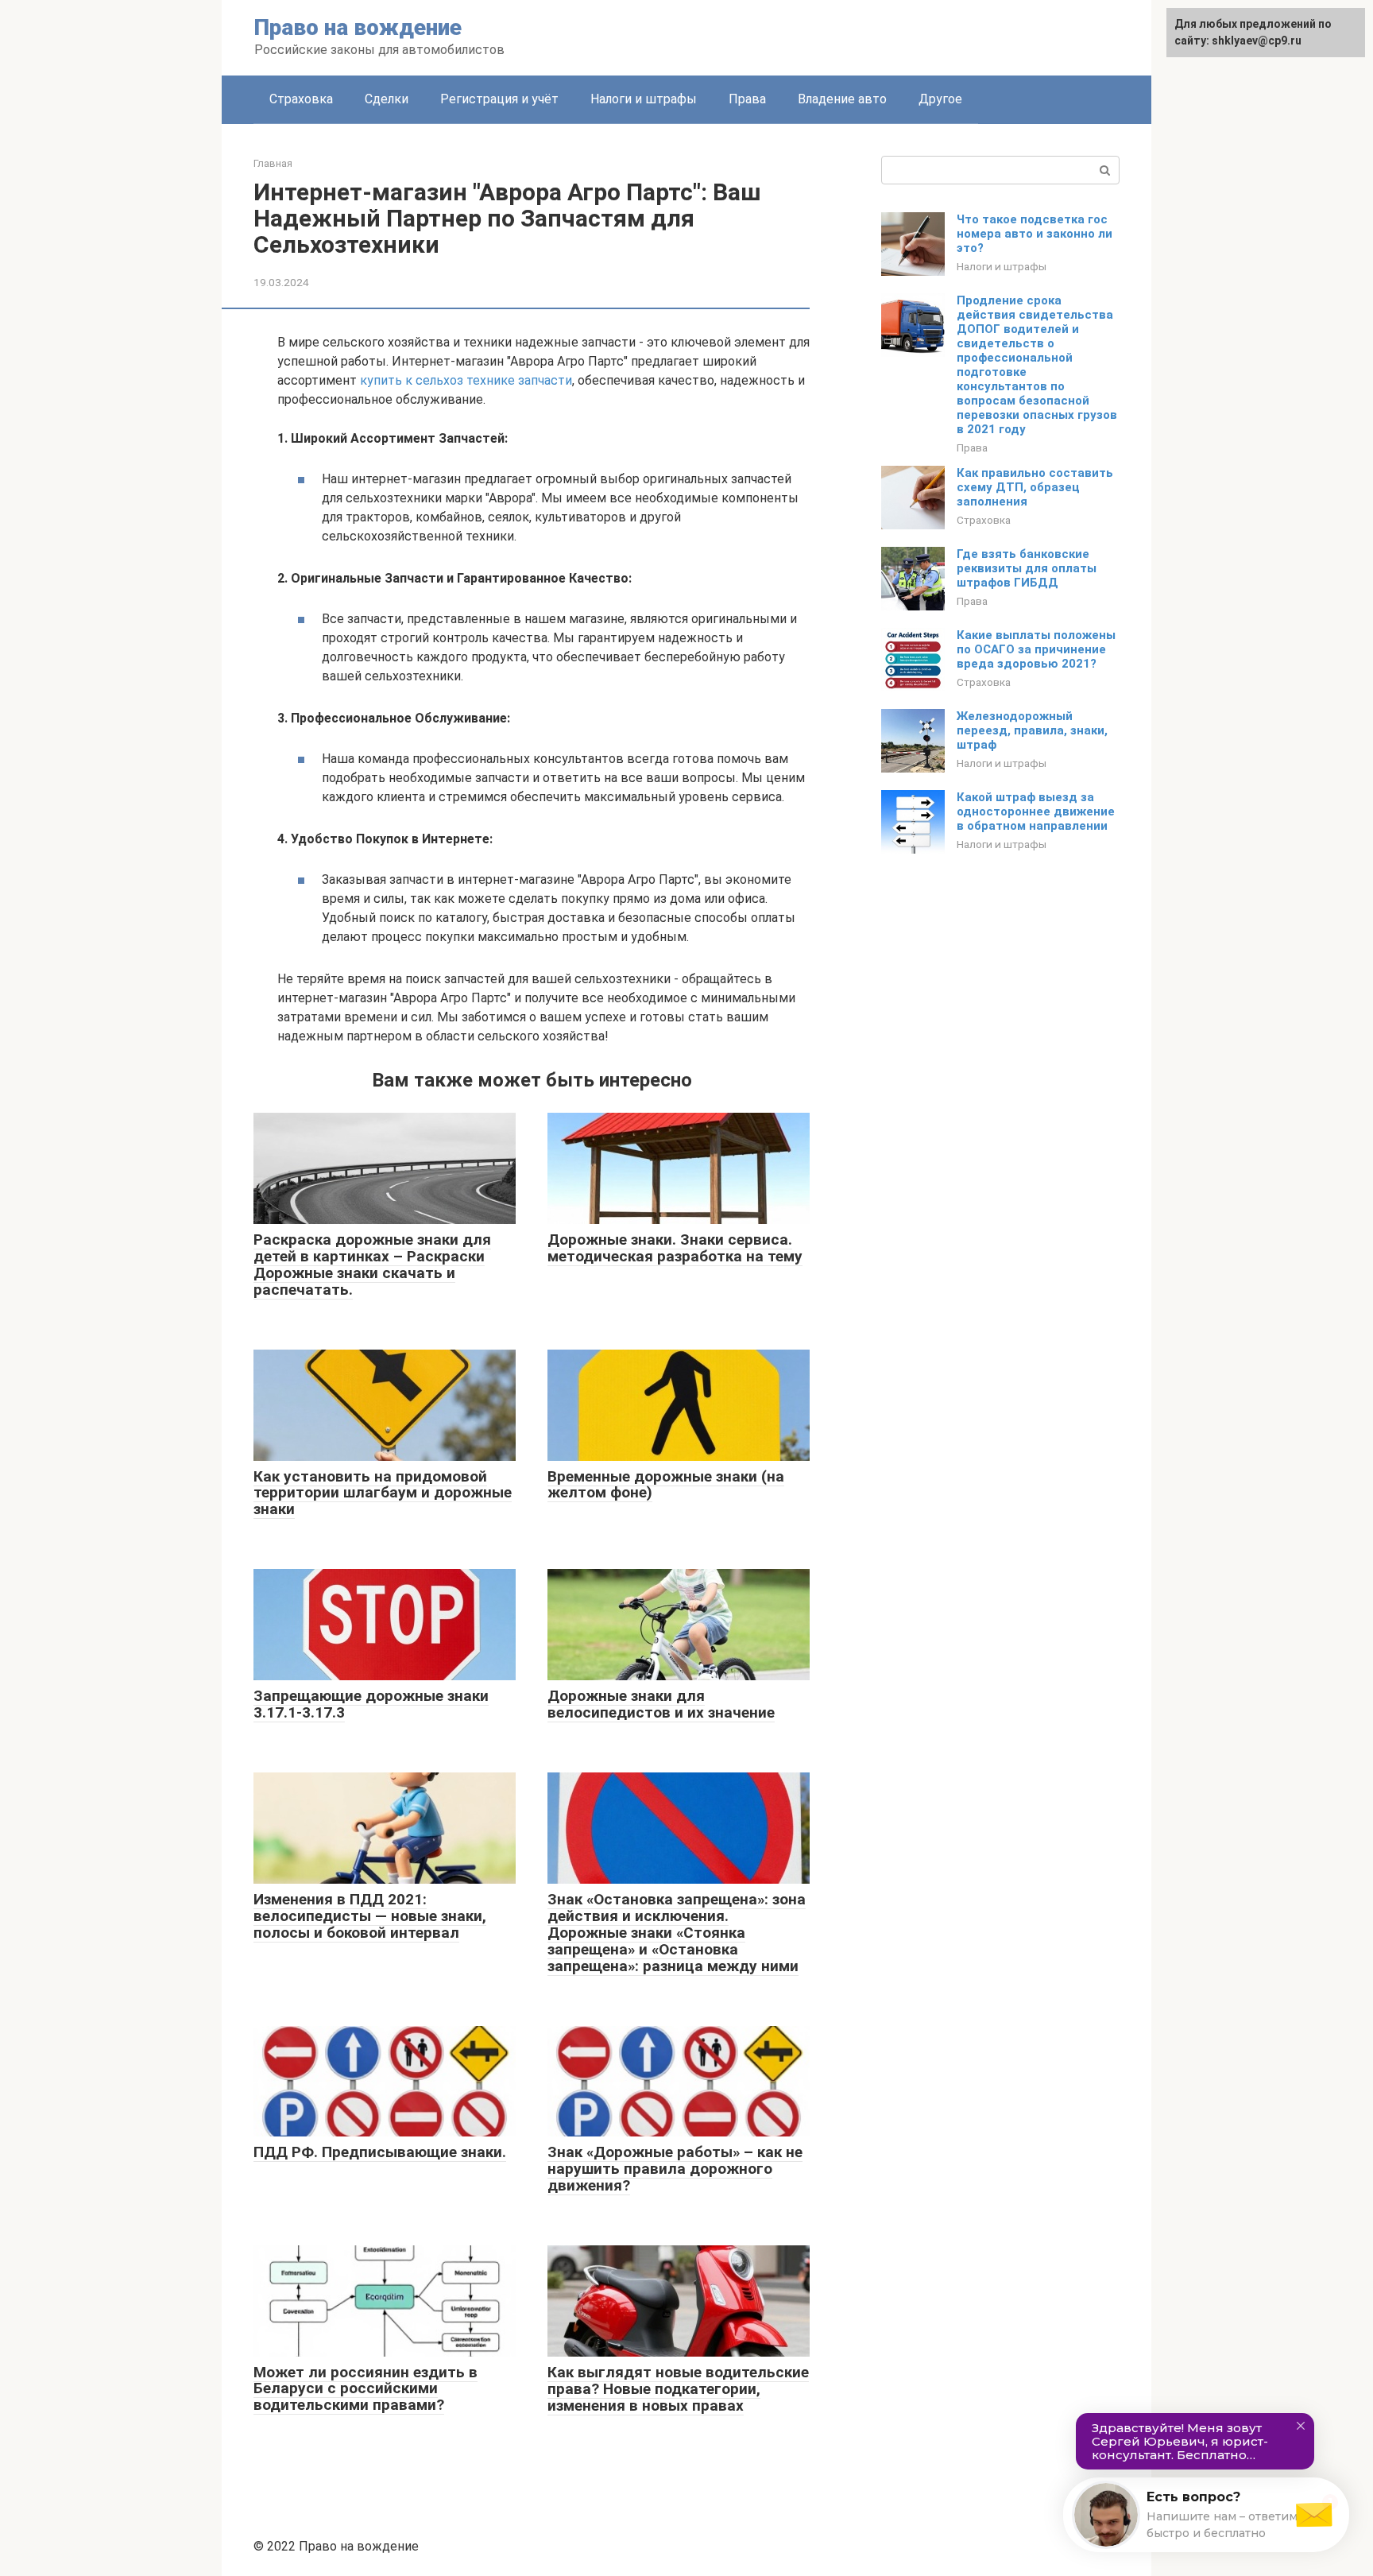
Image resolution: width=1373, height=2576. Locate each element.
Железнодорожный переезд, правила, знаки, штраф (1032, 730)
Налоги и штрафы (644, 99)
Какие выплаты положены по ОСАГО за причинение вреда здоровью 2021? (1036, 649)
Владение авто (842, 99)
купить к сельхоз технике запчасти (466, 380)
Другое (940, 99)
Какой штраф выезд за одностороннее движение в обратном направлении (1036, 812)
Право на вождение (358, 27)
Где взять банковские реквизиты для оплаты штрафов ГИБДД (1027, 568)
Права (747, 99)
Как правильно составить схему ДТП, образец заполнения (1035, 487)
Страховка (301, 99)
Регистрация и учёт (499, 99)
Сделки (387, 99)
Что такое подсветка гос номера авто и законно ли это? (1035, 234)
